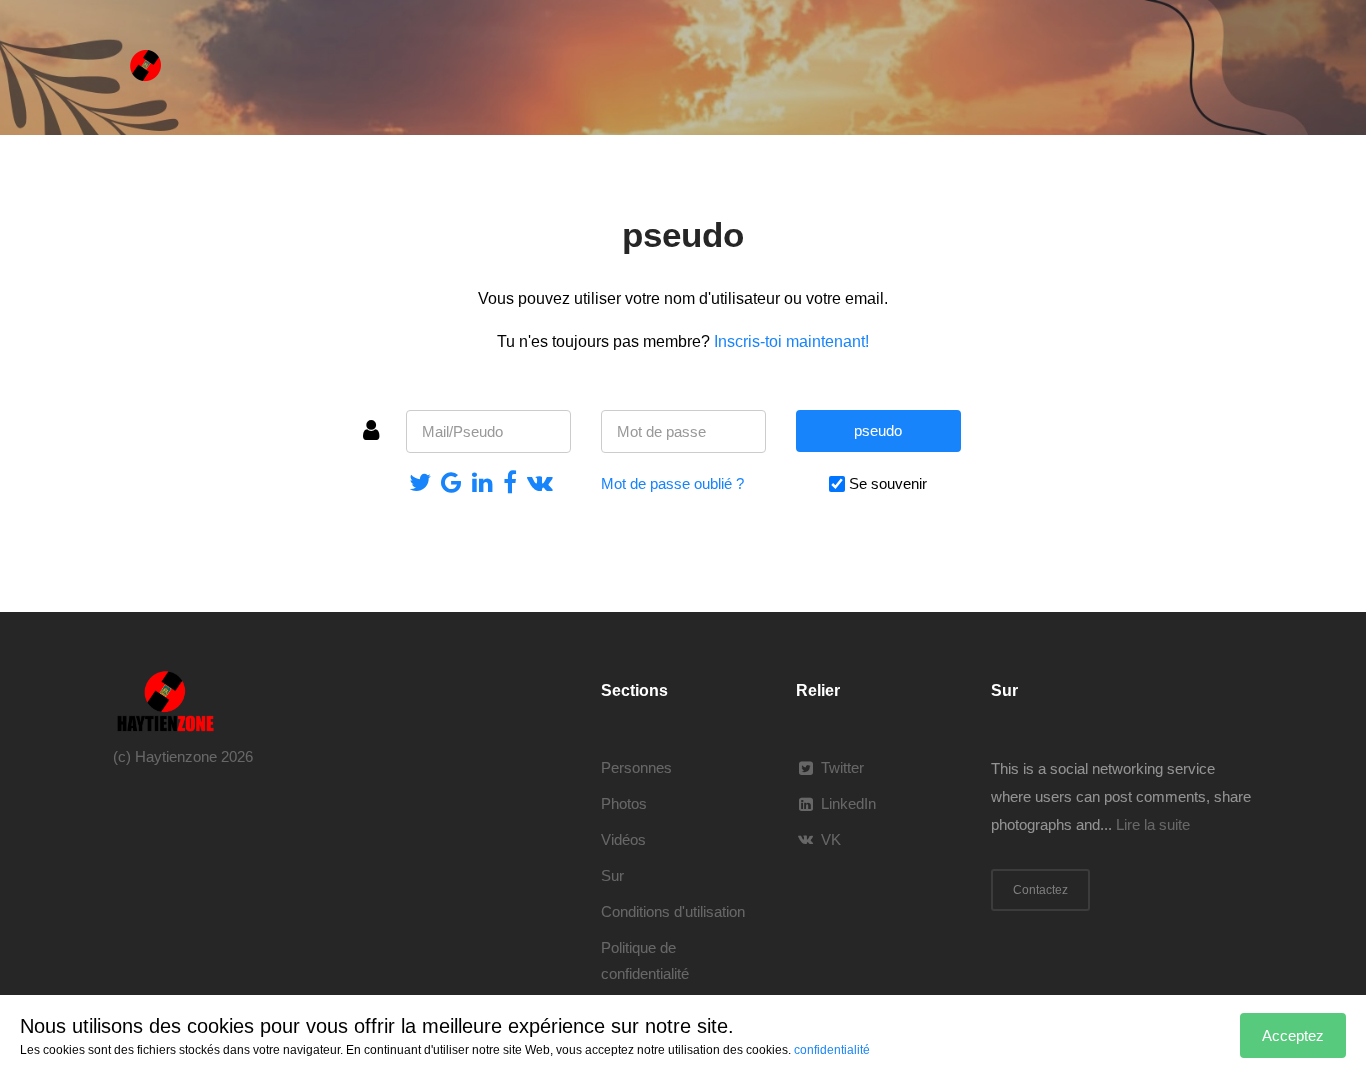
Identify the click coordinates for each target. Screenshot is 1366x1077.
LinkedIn (848, 803)
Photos (624, 803)
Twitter (842, 767)
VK (831, 839)
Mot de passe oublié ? (672, 483)
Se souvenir (888, 483)
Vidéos (623, 839)
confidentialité (832, 1050)
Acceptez (1293, 1035)
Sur (612, 875)
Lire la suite (1153, 824)
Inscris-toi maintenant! (791, 341)
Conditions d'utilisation (673, 911)
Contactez (1040, 890)
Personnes (636, 767)
